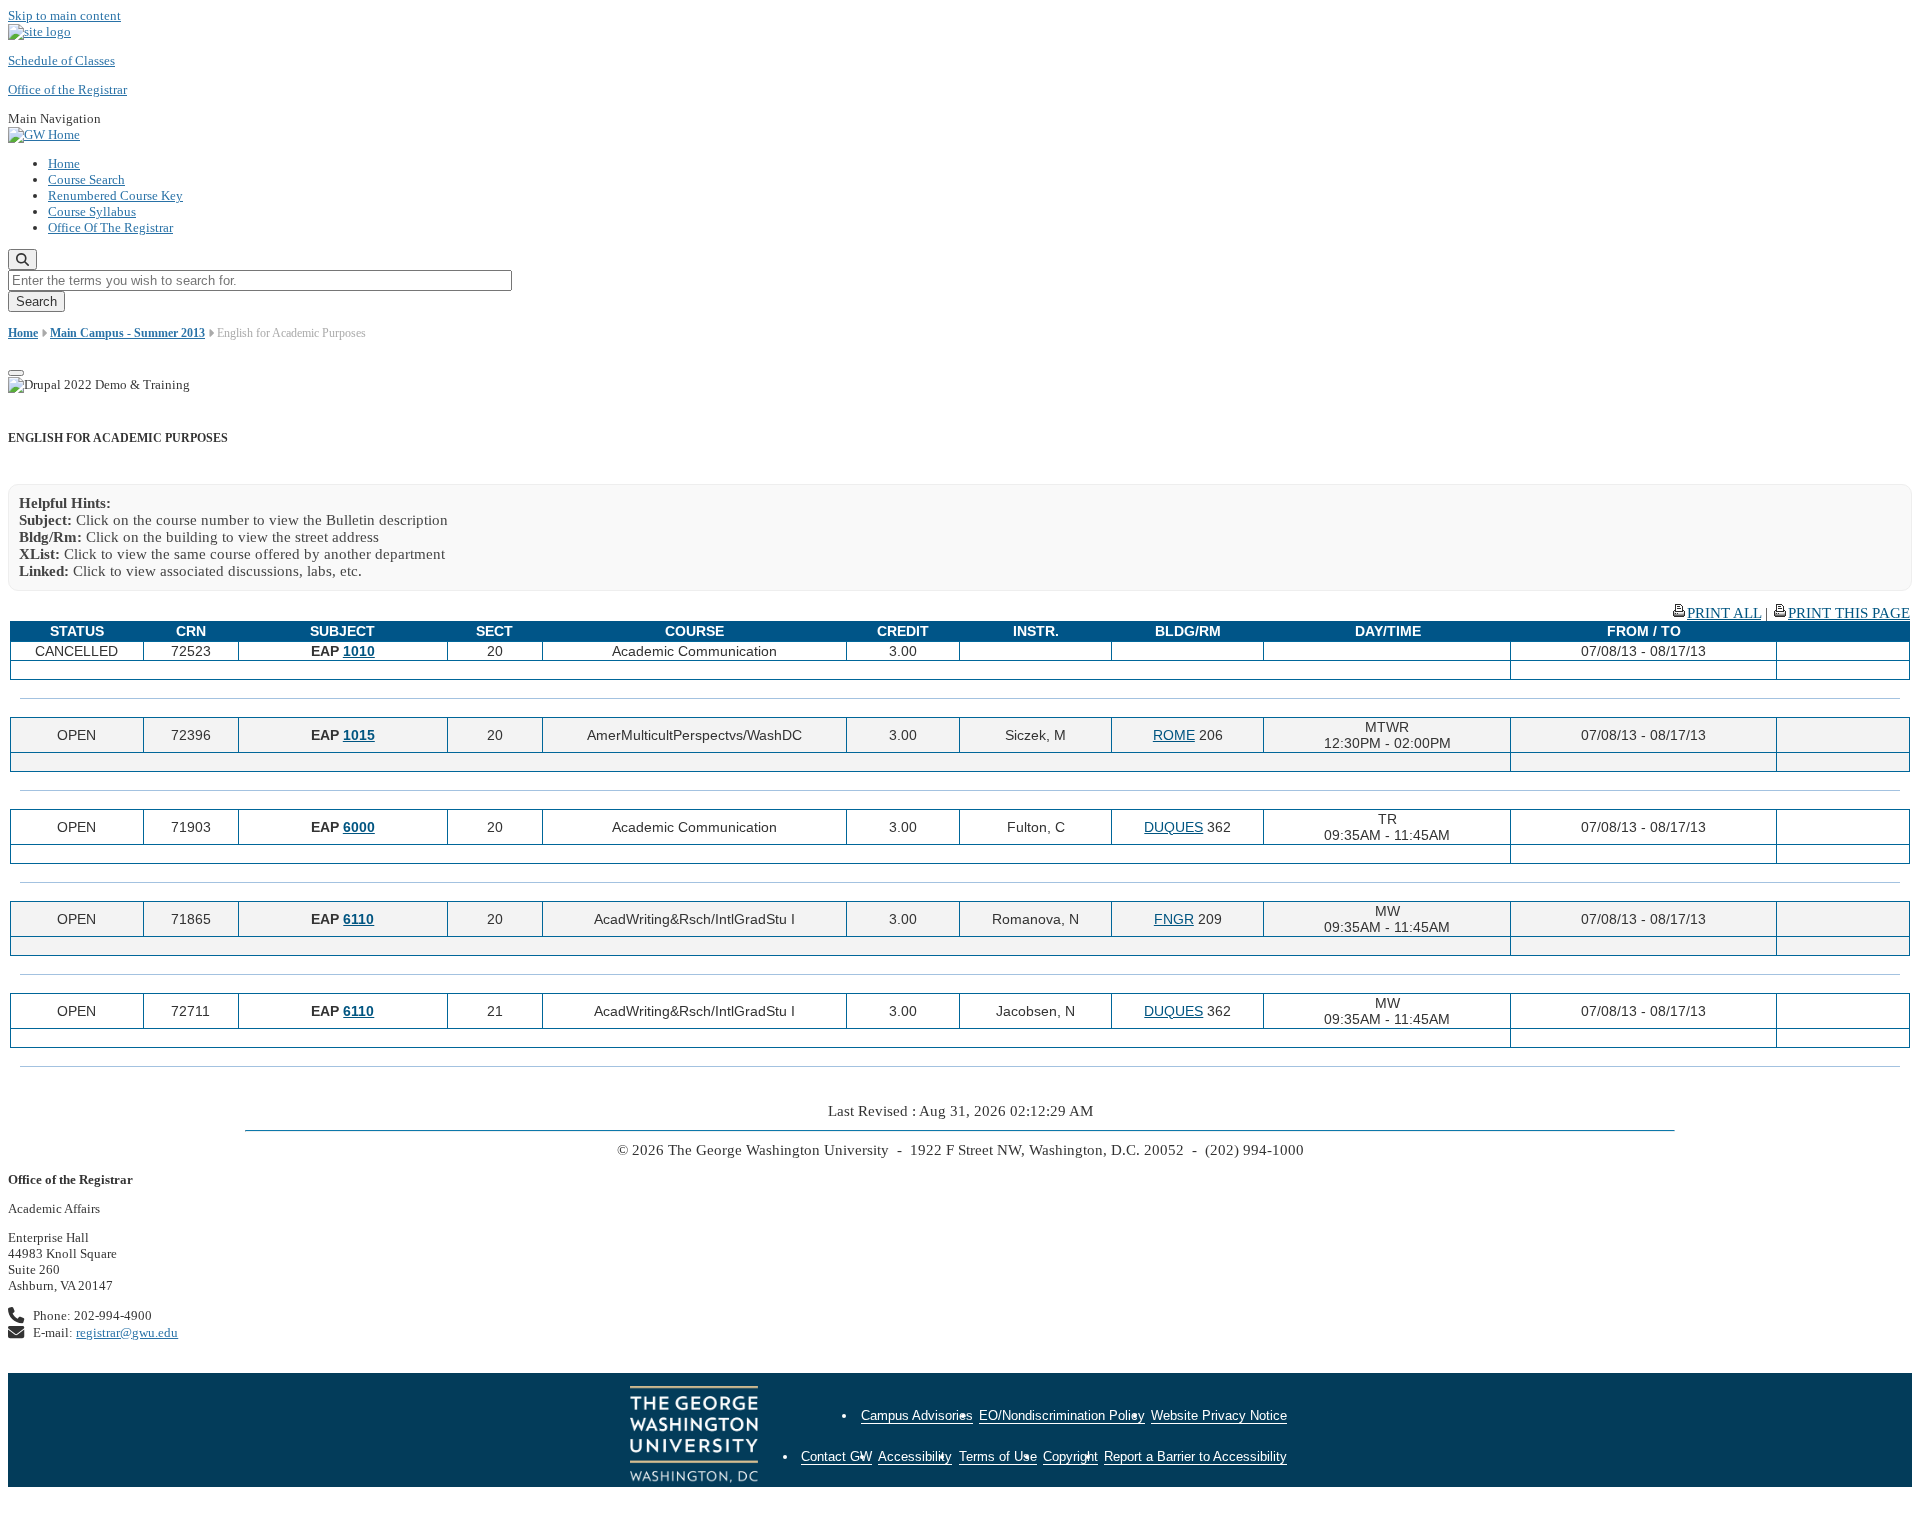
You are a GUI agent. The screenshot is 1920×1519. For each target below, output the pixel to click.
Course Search (86, 179)
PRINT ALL (1724, 613)
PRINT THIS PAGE (1849, 613)
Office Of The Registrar (110, 227)
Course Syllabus (92, 211)
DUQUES (1173, 827)
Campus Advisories (917, 1415)
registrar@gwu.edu (127, 1332)
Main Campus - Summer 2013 (127, 333)
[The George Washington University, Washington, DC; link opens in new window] (694, 1437)
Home (64, 163)
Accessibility (915, 1456)
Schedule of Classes (61, 60)
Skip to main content (64, 15)
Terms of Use (998, 1456)
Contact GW (836, 1456)
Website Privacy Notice (1219, 1415)
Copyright (1070, 1456)
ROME (1174, 735)
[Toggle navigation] (16, 373)
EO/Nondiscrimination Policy (1062, 1415)
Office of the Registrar (67, 89)
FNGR (1174, 919)
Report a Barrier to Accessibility (1195, 1456)
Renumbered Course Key (115, 195)
